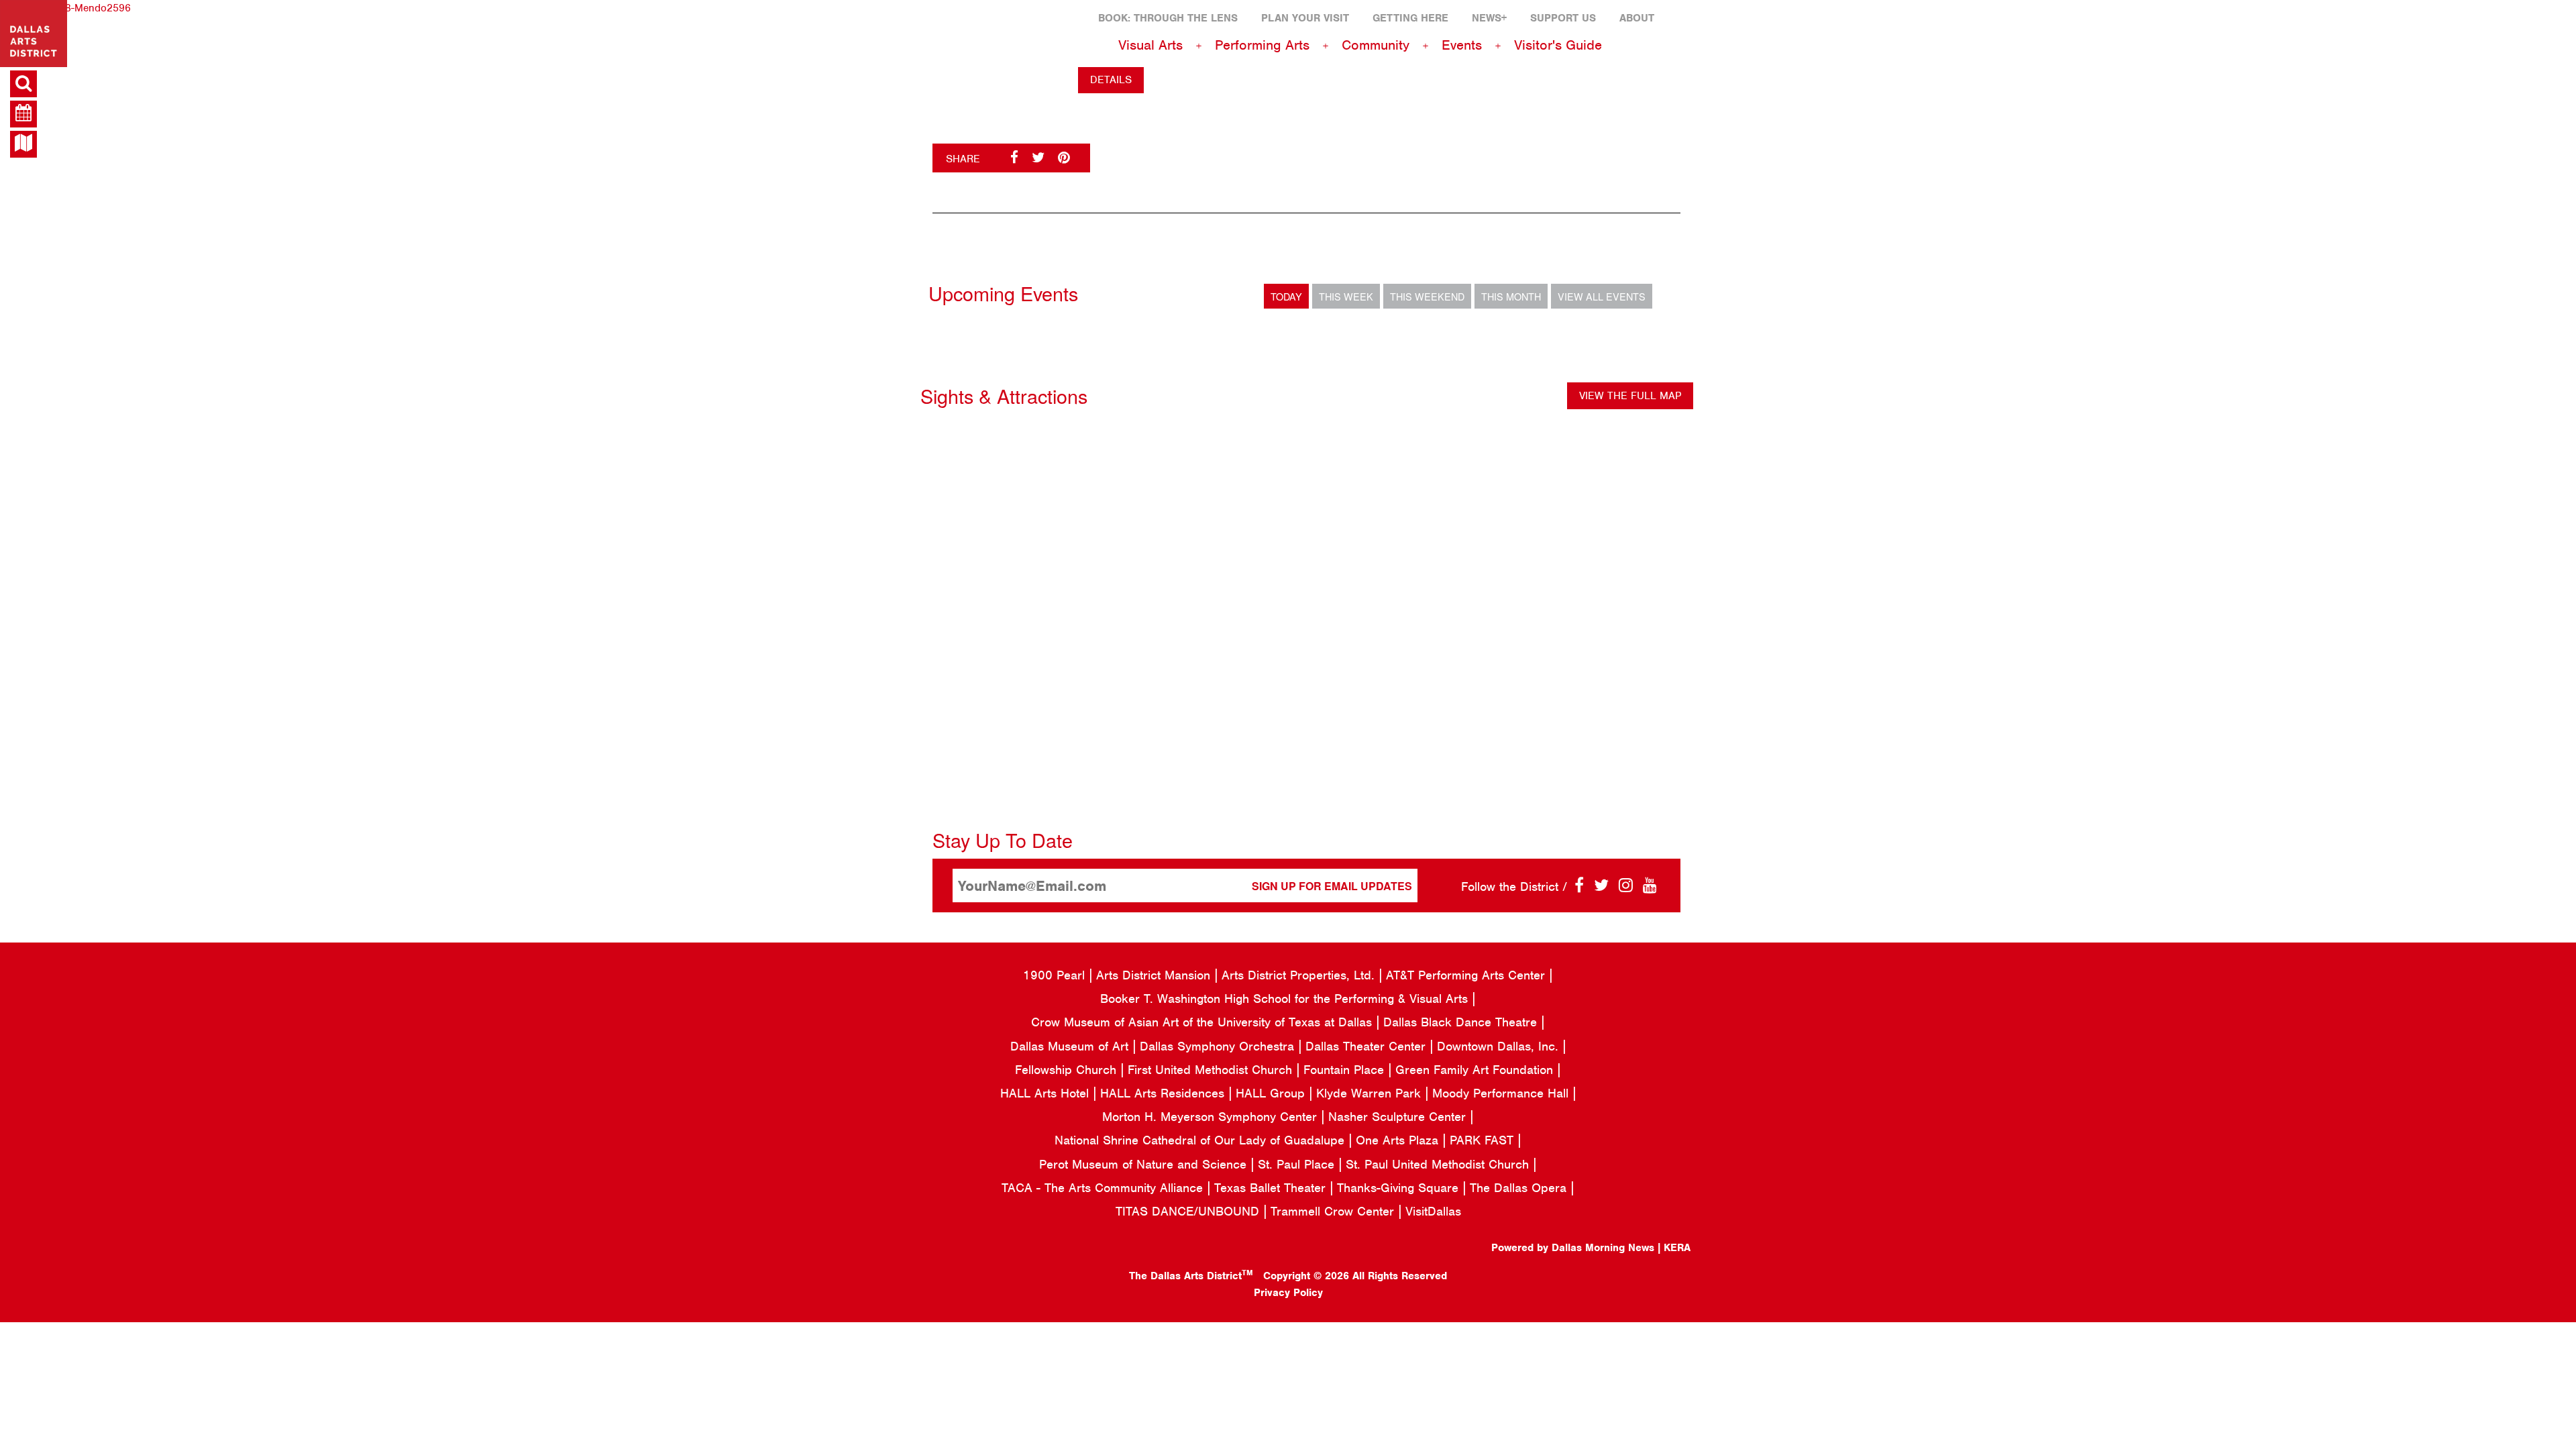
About (1637, 18)
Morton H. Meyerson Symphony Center (1212, 1117)
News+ (1489, 18)
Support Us (1563, 18)
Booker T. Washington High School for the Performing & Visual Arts (1286, 999)
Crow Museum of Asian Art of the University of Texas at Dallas (1203, 1022)
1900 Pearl (1056, 975)
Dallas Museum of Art (1071, 1046)
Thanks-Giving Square (1400, 1188)
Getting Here (1410, 18)
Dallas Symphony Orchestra (1219, 1046)
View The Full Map (1630, 396)
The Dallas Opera (1520, 1188)
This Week (1346, 296)
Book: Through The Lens (1168, 18)
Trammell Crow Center (1334, 1211)
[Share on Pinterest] (1064, 158)
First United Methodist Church (1212, 1070)
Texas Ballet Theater (1272, 1188)
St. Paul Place (1298, 1164)
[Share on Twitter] (1038, 158)
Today (1286, 296)
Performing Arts (1262, 45)
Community (1376, 45)
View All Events (1602, 296)
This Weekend (1427, 296)
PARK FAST (1484, 1140)
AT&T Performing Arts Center (1467, 975)
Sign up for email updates (1332, 886)
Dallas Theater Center (1367, 1046)
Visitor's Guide (1558, 45)
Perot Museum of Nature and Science (1145, 1164)
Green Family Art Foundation (1476, 1070)
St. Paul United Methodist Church (1439, 1164)
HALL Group (1272, 1093)
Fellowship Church (1068, 1070)
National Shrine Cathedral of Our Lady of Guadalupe (1201, 1140)
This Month (1511, 296)
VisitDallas (1433, 1211)
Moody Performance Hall (1502, 1093)
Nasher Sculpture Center (1399, 1117)
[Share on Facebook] (1014, 158)
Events (1462, 45)
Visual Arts (1150, 45)
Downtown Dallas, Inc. (1500, 1046)
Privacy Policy (1288, 1293)
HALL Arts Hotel (1046, 1093)
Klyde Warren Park (1371, 1093)
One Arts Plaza (1399, 1140)
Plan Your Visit (1305, 18)
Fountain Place (1346, 1070)
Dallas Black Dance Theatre (1462, 1022)
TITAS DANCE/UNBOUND (1189, 1211)
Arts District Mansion (1155, 975)
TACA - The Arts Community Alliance (1104, 1188)
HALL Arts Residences (1164, 1093)
